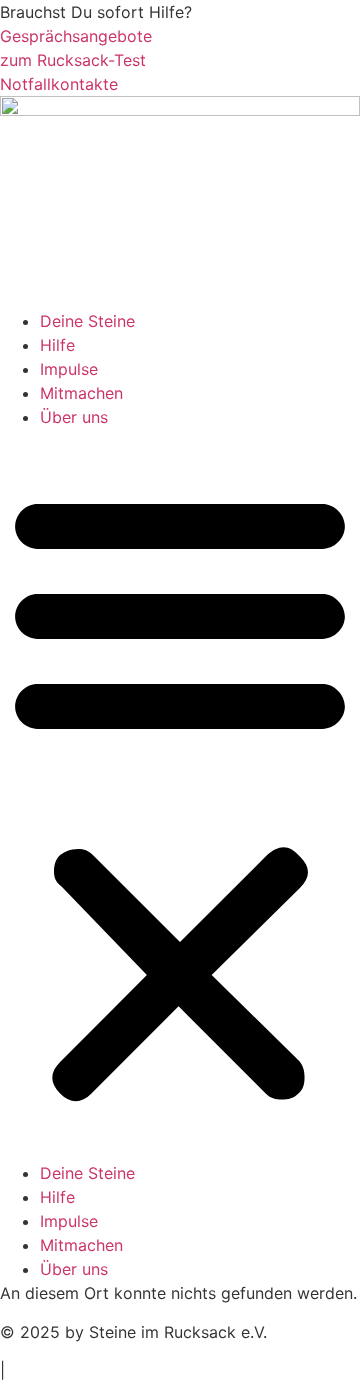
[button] (180, 795)
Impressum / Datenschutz (116, 1370)
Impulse (69, 369)
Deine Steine (87, 321)
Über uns (74, 417)
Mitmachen (81, 393)
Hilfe (57, 345)
